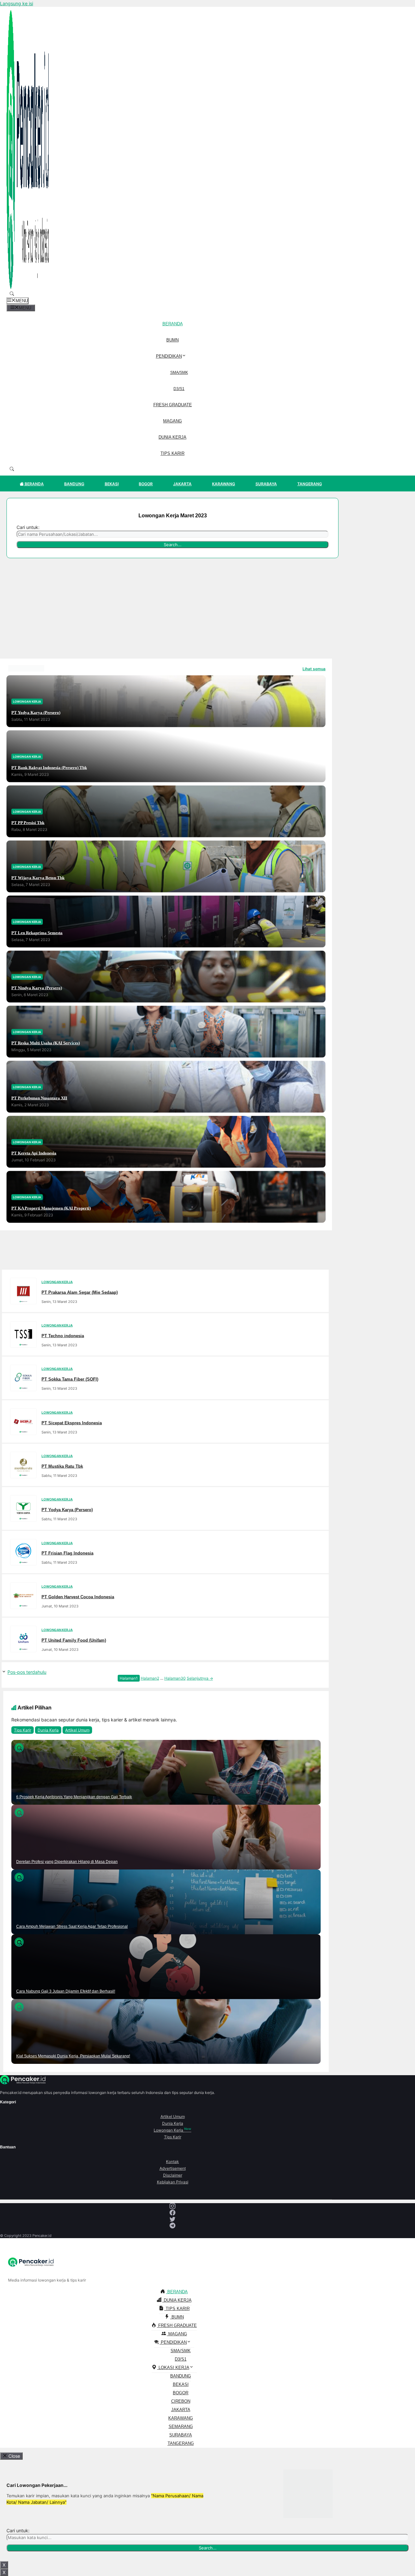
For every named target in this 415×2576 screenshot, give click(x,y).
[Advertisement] (166, 610)
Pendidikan (169, 356)
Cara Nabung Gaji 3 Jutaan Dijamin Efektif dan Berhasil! (66, 1991)
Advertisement (173, 2168)
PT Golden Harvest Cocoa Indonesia (78, 1597)
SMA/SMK (179, 373)
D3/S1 (179, 389)
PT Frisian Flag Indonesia (67, 1553)
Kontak (172, 2162)
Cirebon (181, 2401)
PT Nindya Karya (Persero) (37, 988)
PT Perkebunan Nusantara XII (39, 1098)
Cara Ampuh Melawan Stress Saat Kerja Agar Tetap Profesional (72, 1926)
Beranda (173, 324)
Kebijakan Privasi (173, 2182)
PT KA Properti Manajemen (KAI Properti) (51, 1208)
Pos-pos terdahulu (27, 1672)
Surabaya (266, 484)
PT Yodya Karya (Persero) (36, 712)
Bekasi (112, 484)
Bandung (74, 484)
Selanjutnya (200, 1678)
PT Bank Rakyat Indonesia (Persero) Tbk (49, 767)
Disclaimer (173, 2175)
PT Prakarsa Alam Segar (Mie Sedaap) (80, 1292)
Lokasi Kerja (173, 2368)
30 (175, 1678)
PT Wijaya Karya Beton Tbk (38, 877)
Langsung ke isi (17, 3)
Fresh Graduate (173, 405)
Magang (172, 421)
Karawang (224, 484)
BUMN (172, 340)
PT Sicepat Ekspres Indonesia (72, 1423)
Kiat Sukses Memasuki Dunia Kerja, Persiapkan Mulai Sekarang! (73, 2056)
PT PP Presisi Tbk (28, 822)
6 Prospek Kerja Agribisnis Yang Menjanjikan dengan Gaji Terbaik (74, 1797)
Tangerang (310, 484)
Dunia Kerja (172, 437)
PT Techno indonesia (63, 1335)
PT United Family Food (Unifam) (74, 1640)
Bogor (146, 484)
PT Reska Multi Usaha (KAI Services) (46, 1043)
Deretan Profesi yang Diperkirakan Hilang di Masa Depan (67, 1862)
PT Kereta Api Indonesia (34, 1153)
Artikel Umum (77, 1730)
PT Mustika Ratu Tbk (62, 1466)
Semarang (181, 2426)
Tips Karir (172, 453)
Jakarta (182, 484)
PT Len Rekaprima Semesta (37, 932)
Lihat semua (314, 669)
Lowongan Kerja (172, 2130)
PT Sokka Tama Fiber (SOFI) (70, 1379)
